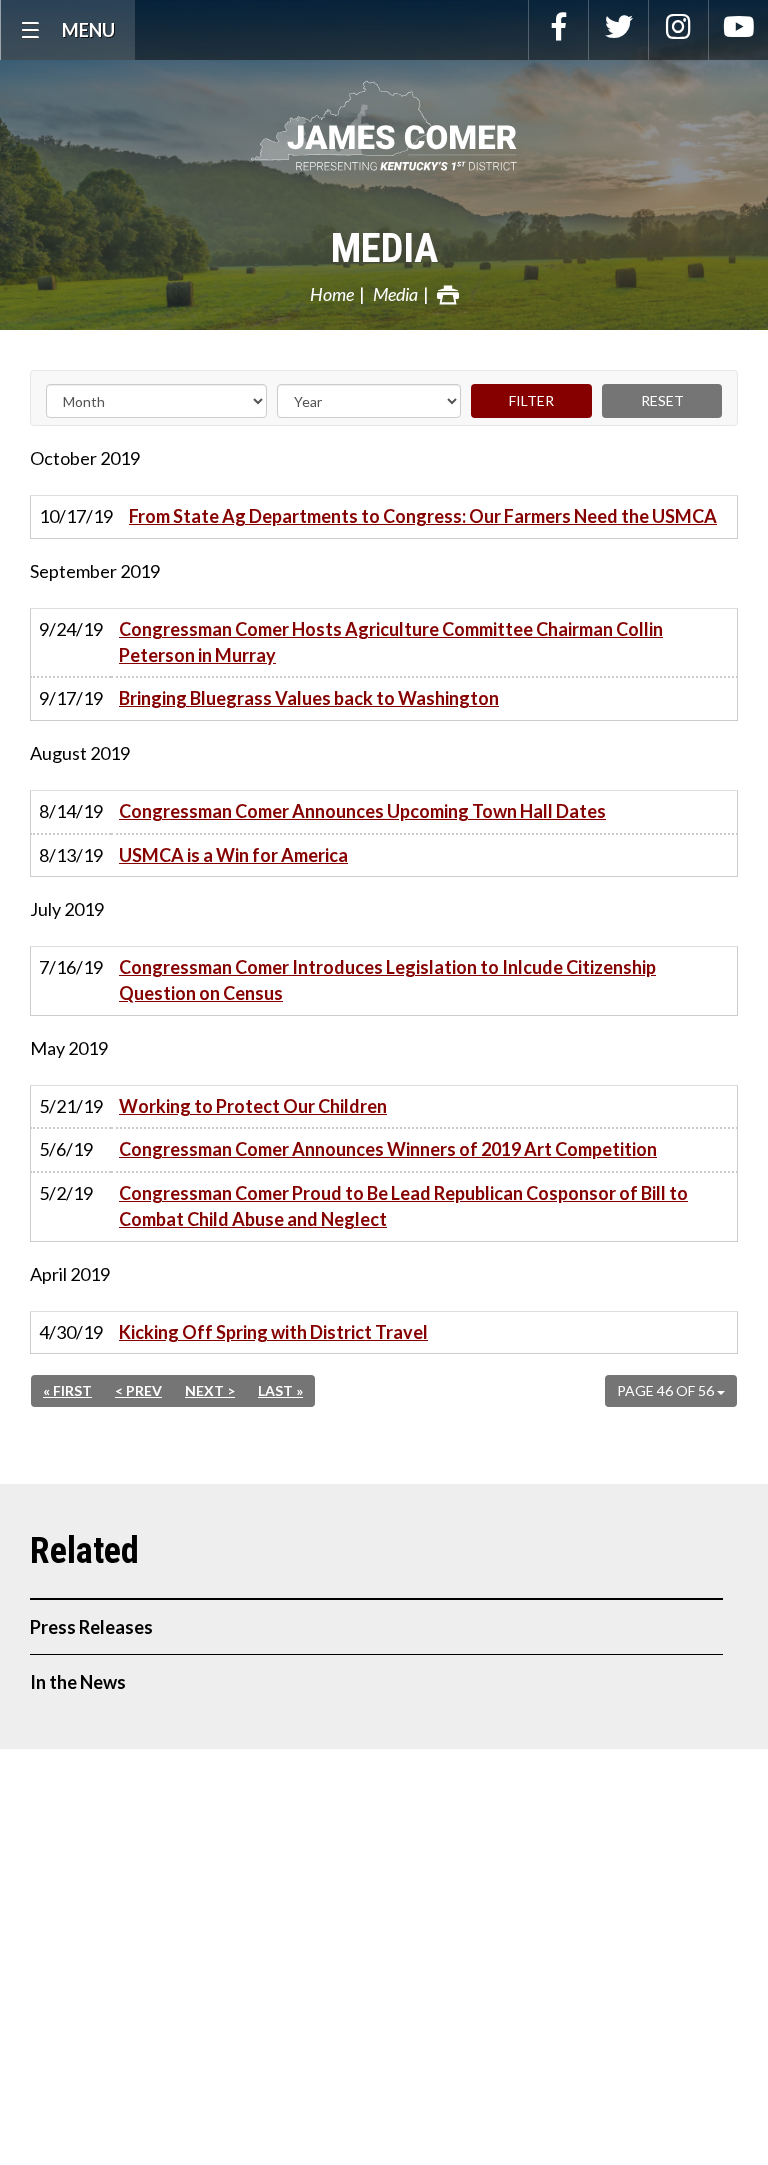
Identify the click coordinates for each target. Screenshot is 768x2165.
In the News (78, 1682)
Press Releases (91, 1627)
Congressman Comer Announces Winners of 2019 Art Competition (388, 1149)
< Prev (138, 1390)
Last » (280, 1390)
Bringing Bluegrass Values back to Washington (309, 698)
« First (67, 1390)
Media (384, 248)
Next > (210, 1390)
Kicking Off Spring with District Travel (273, 1332)
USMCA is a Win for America (233, 855)
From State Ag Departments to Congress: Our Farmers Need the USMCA (423, 516)
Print (448, 295)
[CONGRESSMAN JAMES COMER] (384, 126)
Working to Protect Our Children (253, 1106)
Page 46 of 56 (667, 1390)
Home (332, 294)
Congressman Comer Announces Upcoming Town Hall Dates (362, 811)
